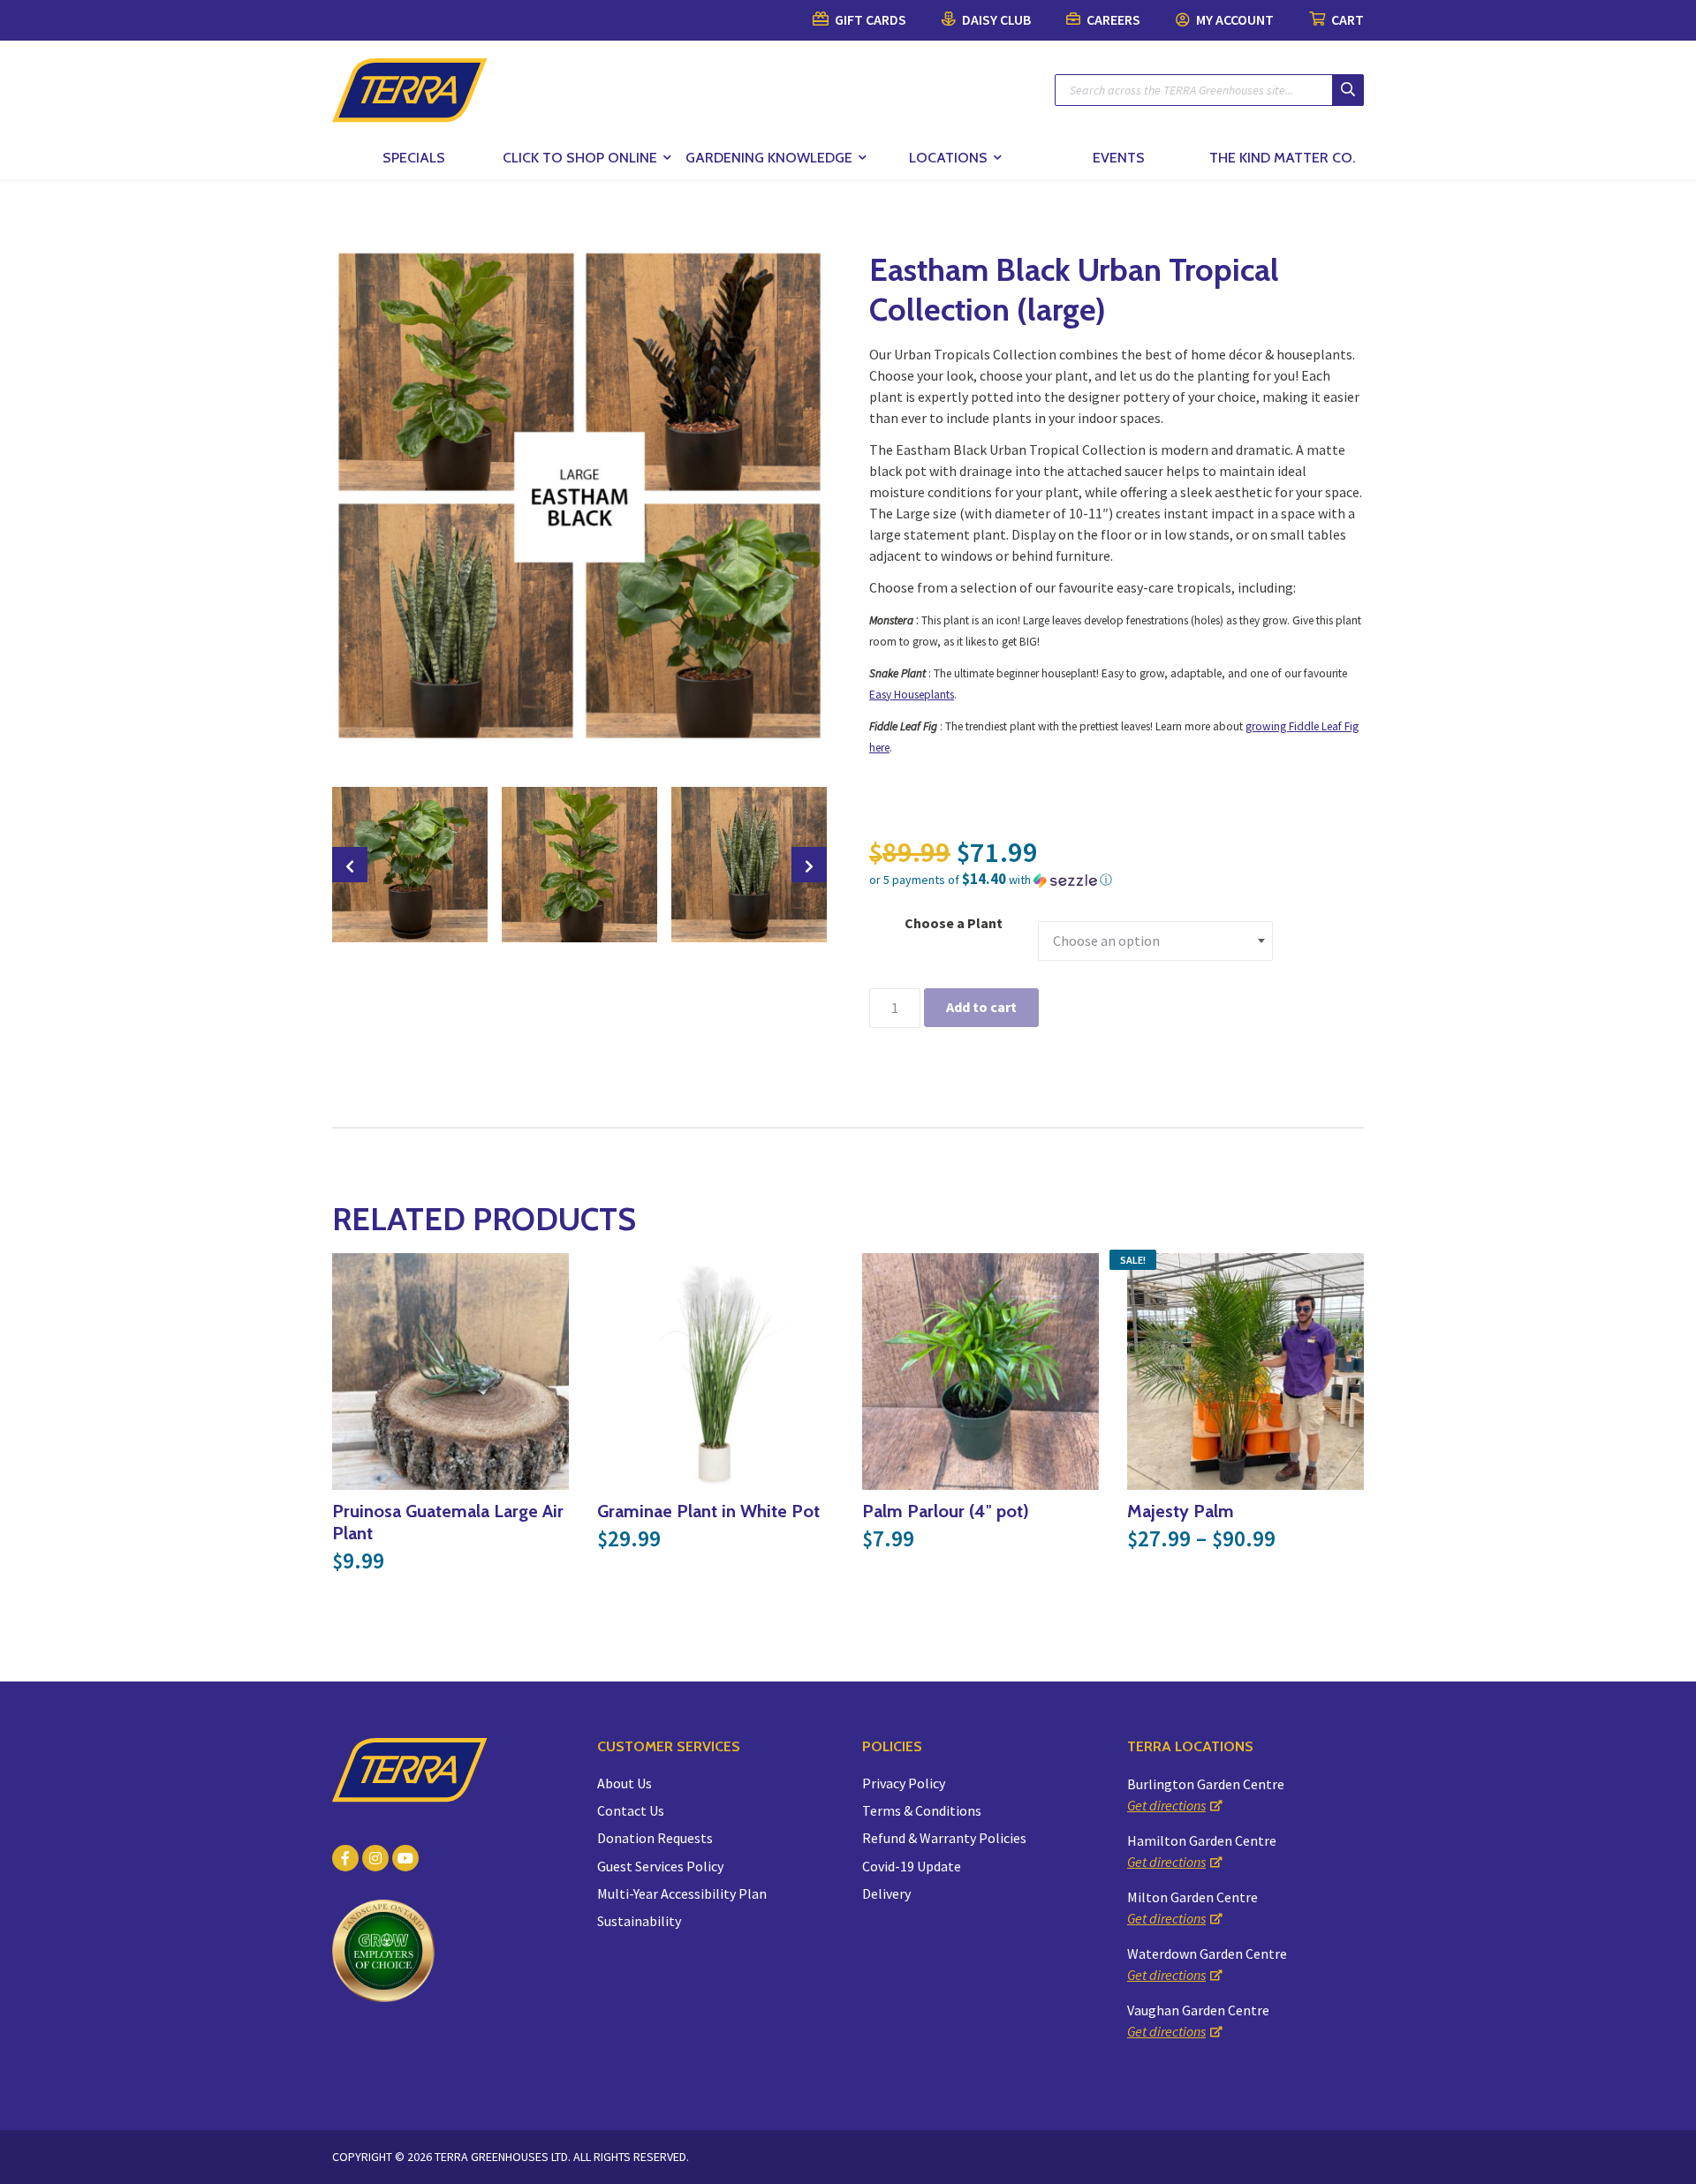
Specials (414, 158)
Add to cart (981, 1007)
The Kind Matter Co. (1282, 158)
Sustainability (639, 1921)
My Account (1234, 19)
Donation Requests (655, 1838)
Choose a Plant (954, 923)
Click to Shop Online (580, 158)
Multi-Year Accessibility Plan (682, 1893)
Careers (1112, 19)
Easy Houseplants (912, 695)
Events (1119, 158)
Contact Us (631, 1810)
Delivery (886, 1893)
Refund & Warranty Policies (944, 1838)
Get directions (1166, 1805)
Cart (1346, 19)
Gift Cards (869, 19)
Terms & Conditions (922, 1810)
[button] (1117, 880)
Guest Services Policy (660, 1866)
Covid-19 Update (912, 1866)
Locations (948, 158)
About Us (625, 1783)
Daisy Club (995, 19)
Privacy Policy (904, 1783)
